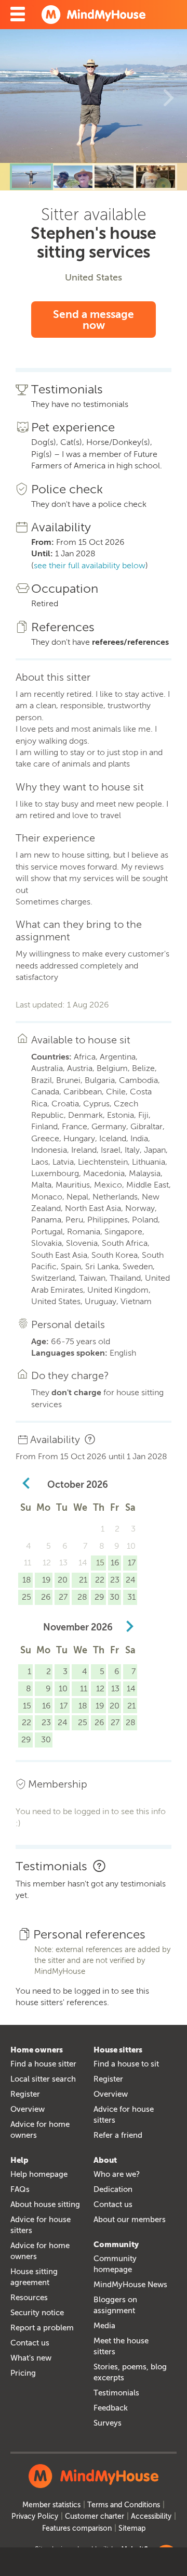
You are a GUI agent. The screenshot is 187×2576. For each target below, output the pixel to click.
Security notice (37, 2313)
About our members (130, 2220)
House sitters (118, 2050)
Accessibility (151, 2516)
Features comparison (77, 2528)
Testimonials (116, 2393)
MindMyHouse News (130, 2285)
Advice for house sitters (124, 2115)
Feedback (111, 2408)
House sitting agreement (34, 2277)
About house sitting (45, 2204)
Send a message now (94, 320)
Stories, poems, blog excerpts (130, 2372)
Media (104, 2326)
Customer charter (95, 2516)
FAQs (20, 2189)
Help (19, 2160)
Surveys (108, 2423)
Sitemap (132, 2528)
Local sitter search (43, 2079)
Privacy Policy (35, 2516)
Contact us (30, 2343)
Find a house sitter (43, 2064)
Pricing (23, 2373)
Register (25, 2094)
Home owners (37, 2050)
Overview (28, 2109)
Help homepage (39, 2174)
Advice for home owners (40, 2130)
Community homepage (115, 2264)
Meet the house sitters (121, 2346)
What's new (31, 2358)
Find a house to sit (126, 2064)
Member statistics (51, 2505)
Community (116, 2245)
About (105, 2160)
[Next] (169, 96)
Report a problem (42, 2328)
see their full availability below (90, 565)
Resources (29, 2298)
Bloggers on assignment (115, 2305)
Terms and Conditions (124, 2505)
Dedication (113, 2189)
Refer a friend (118, 2135)
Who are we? (117, 2174)
